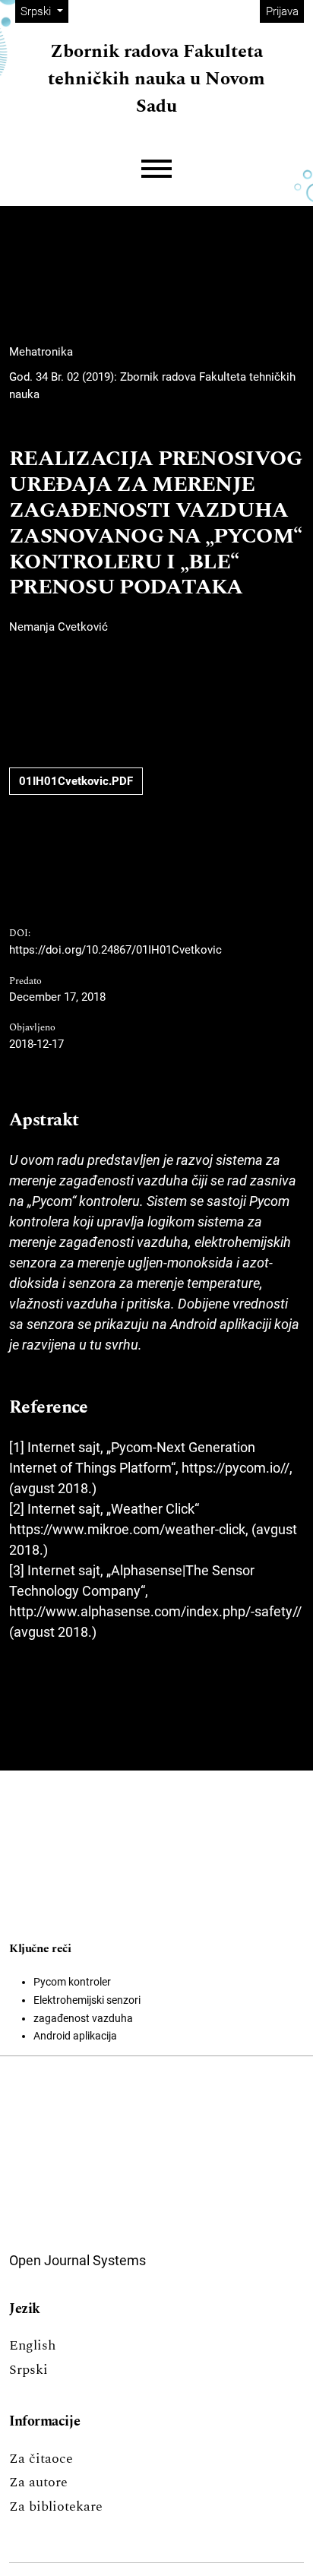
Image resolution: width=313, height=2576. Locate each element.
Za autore (38, 2482)
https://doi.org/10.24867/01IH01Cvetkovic (115, 950)
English (32, 2345)
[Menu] (156, 169)
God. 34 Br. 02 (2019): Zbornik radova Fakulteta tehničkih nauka (152, 386)
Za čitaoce (41, 2459)
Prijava (282, 11)
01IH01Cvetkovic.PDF (76, 781)
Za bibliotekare (56, 2506)
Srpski (28, 2370)
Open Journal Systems (77, 2260)
